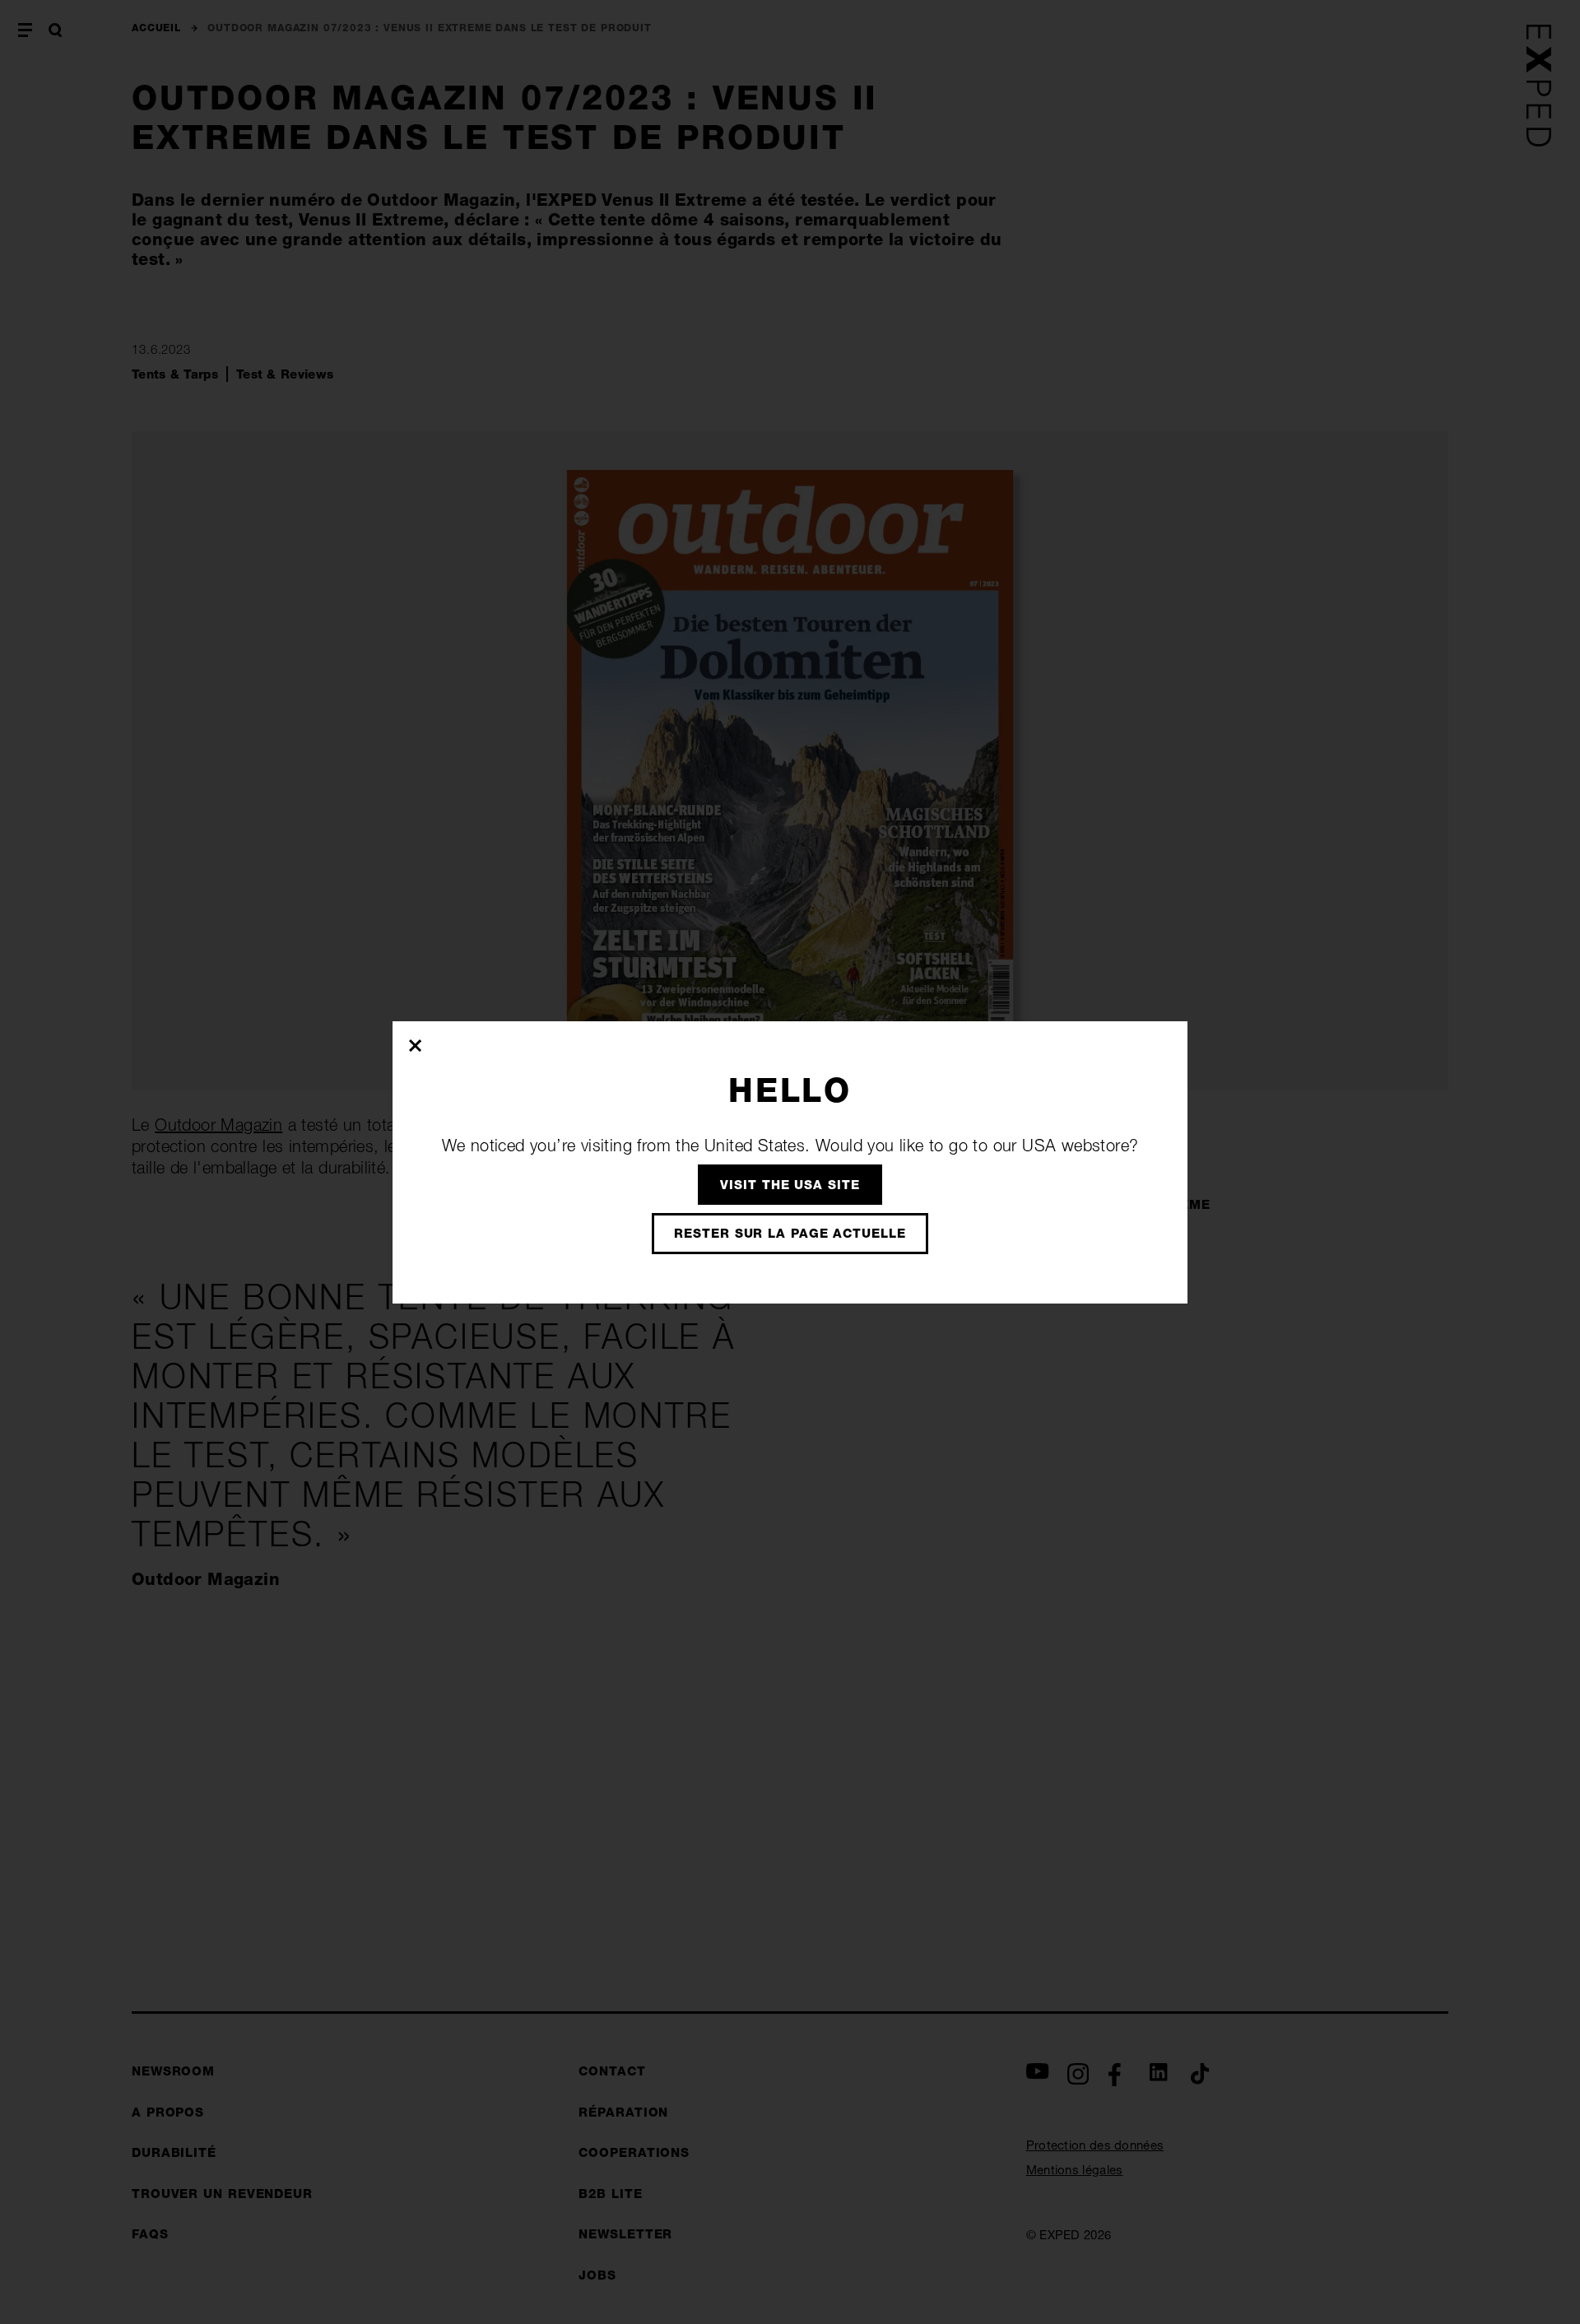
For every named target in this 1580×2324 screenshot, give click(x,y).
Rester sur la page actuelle (790, 1233)
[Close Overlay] (416, 1045)
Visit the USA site (790, 1185)
